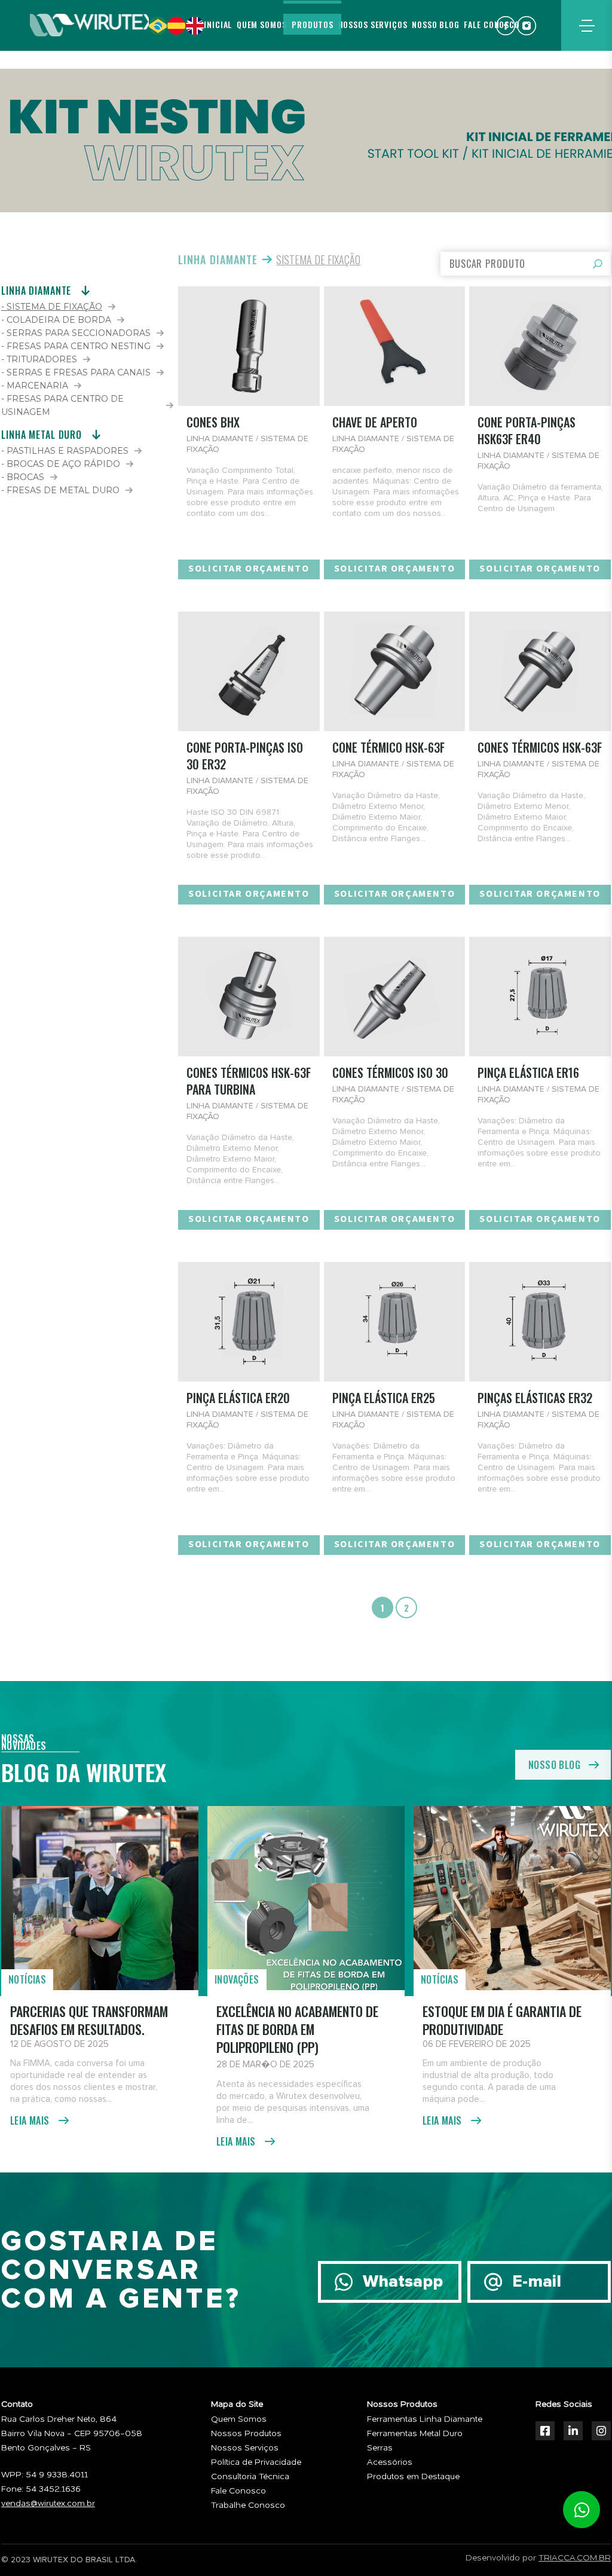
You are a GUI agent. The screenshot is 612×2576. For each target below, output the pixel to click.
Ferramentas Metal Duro (415, 2434)
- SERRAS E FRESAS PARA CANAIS (76, 372)
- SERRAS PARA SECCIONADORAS (76, 333)
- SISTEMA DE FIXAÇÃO (52, 307)
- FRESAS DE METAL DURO (60, 490)
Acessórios (390, 2462)
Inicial (218, 24)
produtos (313, 24)
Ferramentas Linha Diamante (425, 2419)
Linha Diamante (218, 259)
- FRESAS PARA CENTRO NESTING (76, 346)
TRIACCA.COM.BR (575, 2558)
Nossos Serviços (245, 2448)
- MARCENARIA (35, 386)
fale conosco (492, 24)
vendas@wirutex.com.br (48, 2504)
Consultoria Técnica (250, 2477)
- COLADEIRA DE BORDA (56, 320)
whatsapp (582, 2510)
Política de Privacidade (256, 2462)
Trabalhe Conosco (248, 2505)
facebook (506, 26)
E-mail (537, 2282)
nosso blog (436, 24)
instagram (527, 26)
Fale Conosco (238, 2491)
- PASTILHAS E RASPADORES (65, 451)
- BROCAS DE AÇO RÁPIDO (61, 464)
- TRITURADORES (39, 359)
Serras (380, 2448)
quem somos (262, 24)
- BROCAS (23, 477)
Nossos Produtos (246, 2434)
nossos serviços (373, 24)
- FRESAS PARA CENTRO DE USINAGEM (62, 405)
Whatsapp (403, 2282)
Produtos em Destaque (413, 2477)
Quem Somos (239, 2419)
